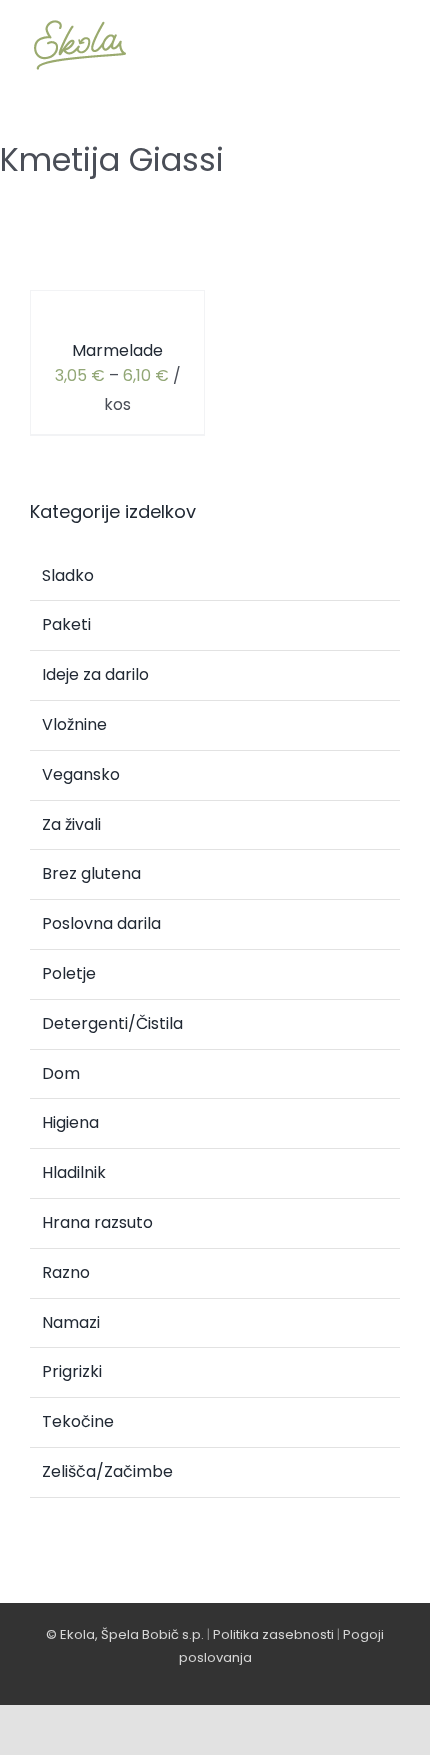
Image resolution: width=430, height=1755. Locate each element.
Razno (66, 1272)
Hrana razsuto (97, 1222)
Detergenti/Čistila (112, 1023)
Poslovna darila (101, 923)
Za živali (71, 824)
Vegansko (81, 774)
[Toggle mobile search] (356, 44)
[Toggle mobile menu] (392, 44)
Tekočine (78, 1421)
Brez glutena (91, 873)
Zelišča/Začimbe (107, 1471)
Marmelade (117, 350)
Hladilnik (74, 1172)
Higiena (70, 1122)
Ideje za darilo (95, 674)
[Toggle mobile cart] (320, 44)
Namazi (71, 1322)
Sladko (68, 575)
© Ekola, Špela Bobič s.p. (125, 1634)
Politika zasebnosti (273, 1634)
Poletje (69, 973)
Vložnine (74, 724)
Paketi (66, 624)
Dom (61, 1073)
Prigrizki (72, 1371)
